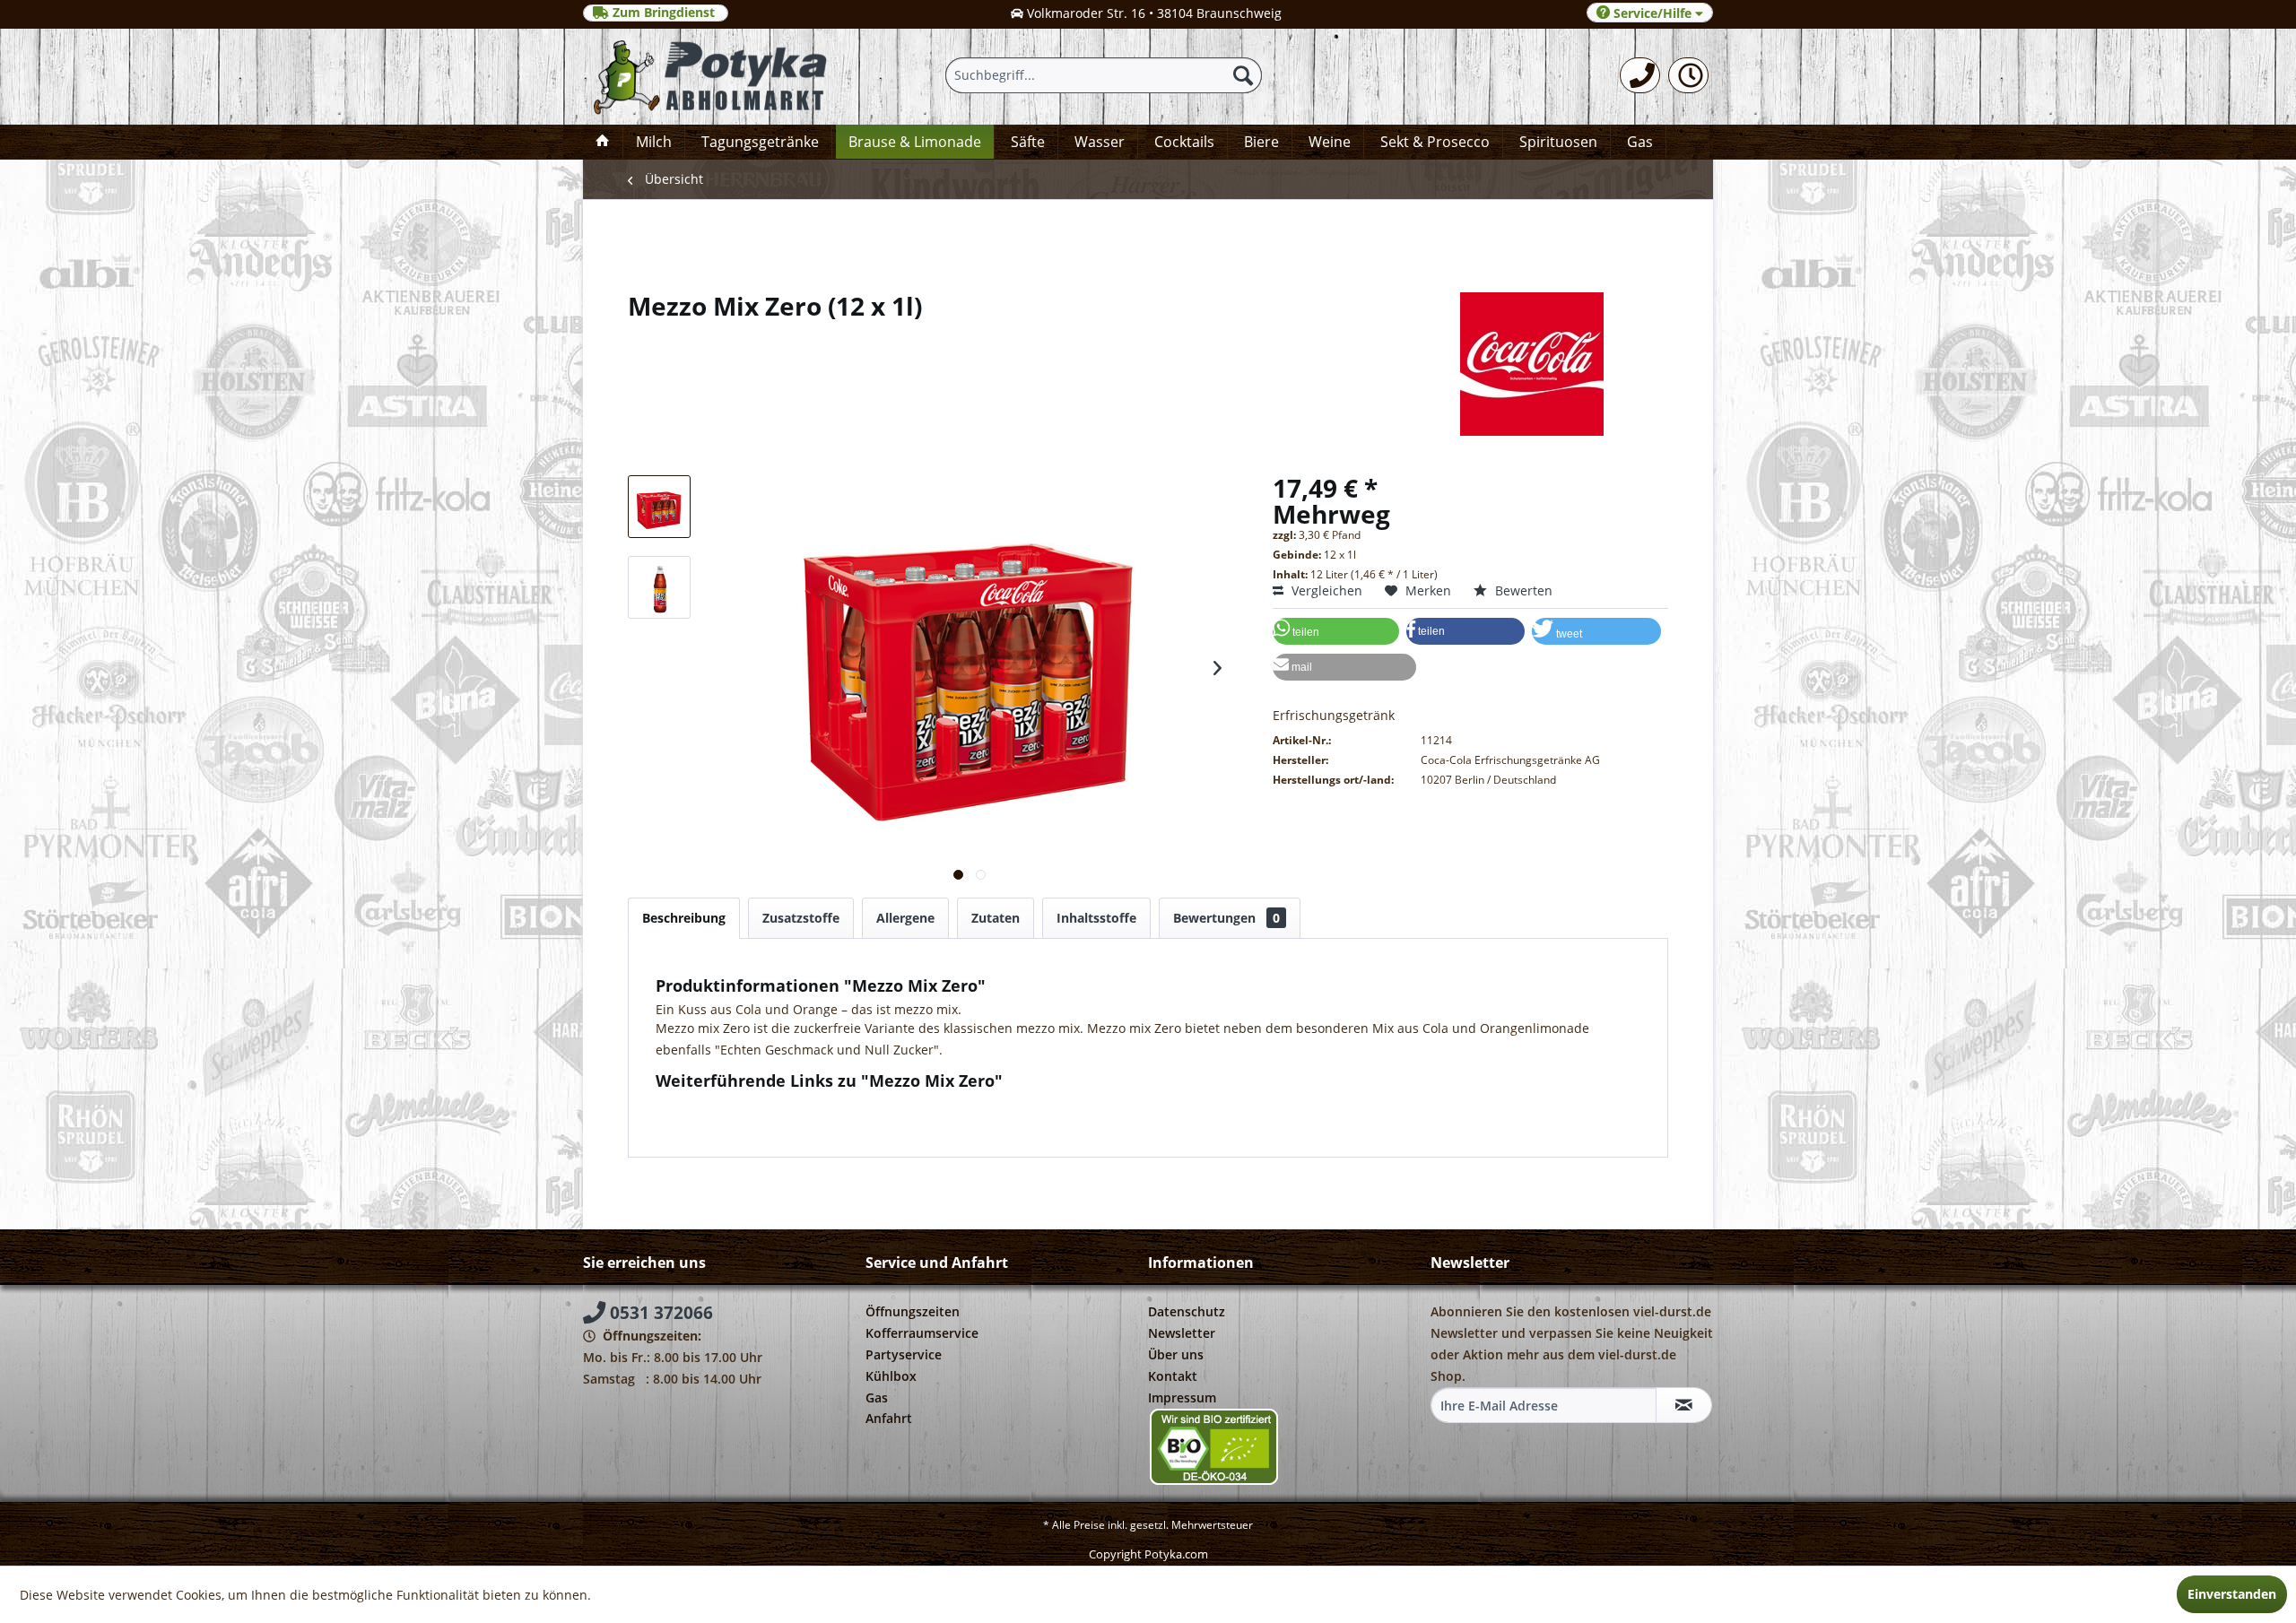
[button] (1336, 631)
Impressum (1182, 1397)
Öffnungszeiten (913, 1311)
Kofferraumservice (922, 1333)
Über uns (1176, 1354)
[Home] (603, 142)
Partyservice (904, 1354)
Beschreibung (684, 918)
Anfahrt (889, 1418)
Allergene (905, 918)
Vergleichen (1325, 590)
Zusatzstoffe (801, 918)
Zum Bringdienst (664, 13)
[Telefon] (1640, 75)
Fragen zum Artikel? (729, 1104)
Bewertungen (1226, 918)
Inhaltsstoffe (1096, 918)
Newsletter (1182, 1333)
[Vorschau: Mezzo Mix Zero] (659, 507)
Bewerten (1522, 590)
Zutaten (996, 918)
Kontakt (1173, 1376)
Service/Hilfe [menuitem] (1652, 13)
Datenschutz (1187, 1311)
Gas (877, 1397)
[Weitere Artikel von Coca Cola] (1148, 364)
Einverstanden (2232, 1594)
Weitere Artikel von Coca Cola (758, 1121)
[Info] (1688, 75)
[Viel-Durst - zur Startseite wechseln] (712, 77)
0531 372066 (659, 1313)
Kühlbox (891, 1376)
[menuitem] (1640, 75)
